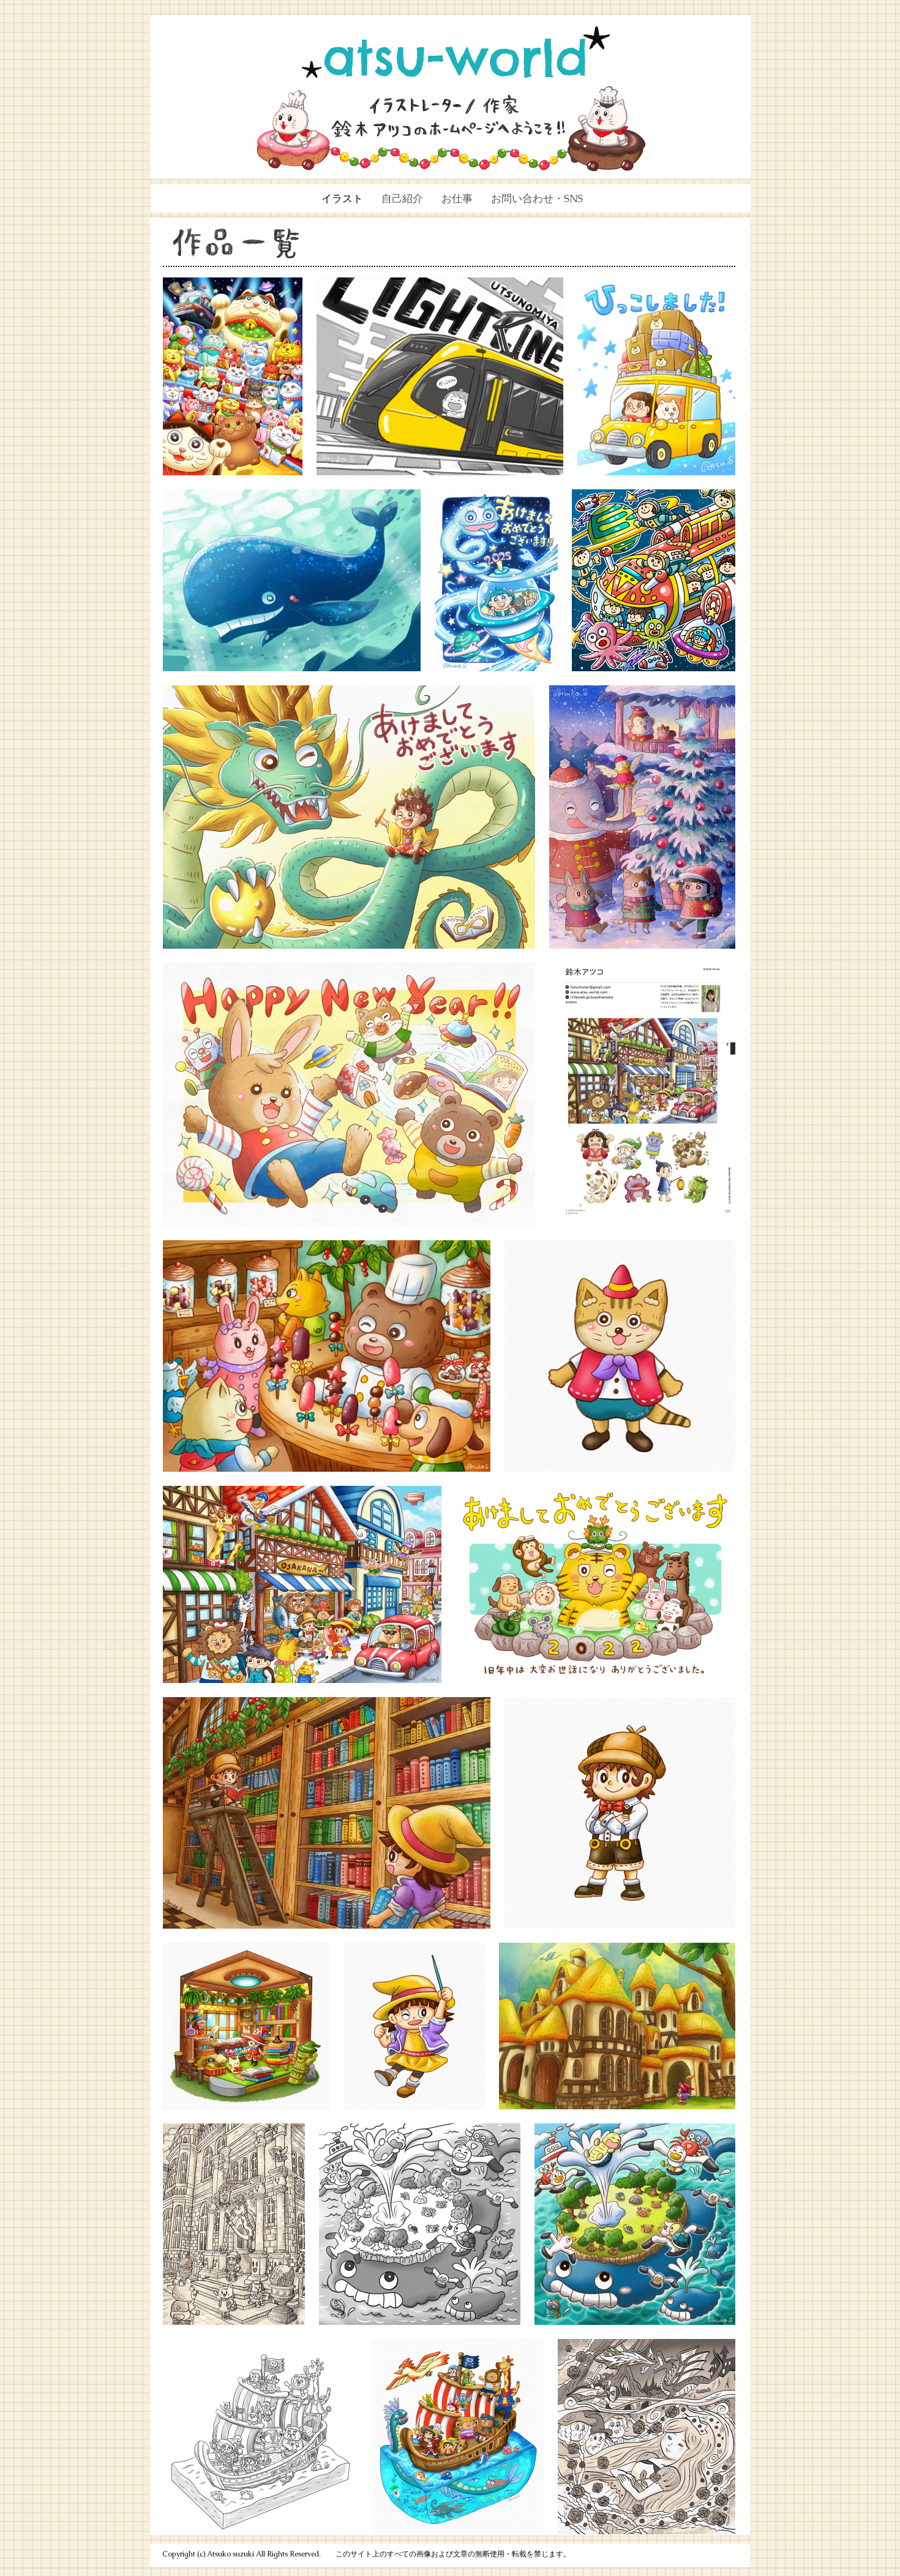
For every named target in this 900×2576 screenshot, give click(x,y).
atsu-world (456, 57)
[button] (457, 198)
